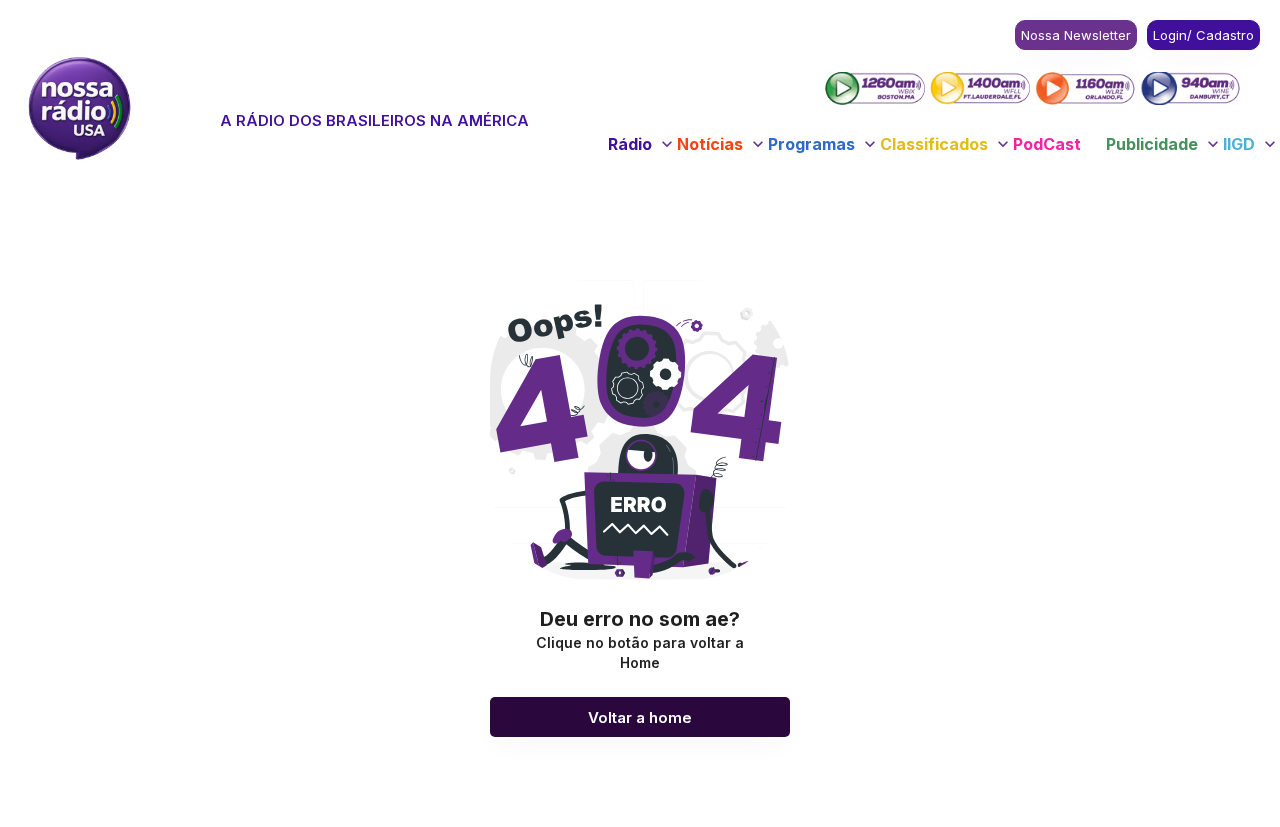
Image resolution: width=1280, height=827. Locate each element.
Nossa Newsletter (1076, 35)
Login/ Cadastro (1203, 35)
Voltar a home (640, 717)
